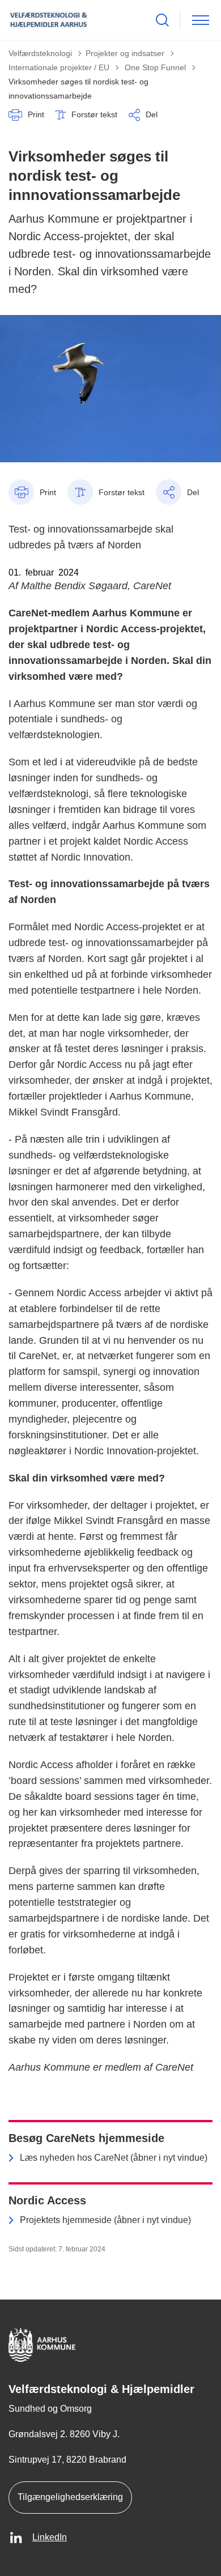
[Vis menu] (201, 20)
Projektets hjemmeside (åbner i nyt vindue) (105, 2220)
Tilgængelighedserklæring (70, 2497)
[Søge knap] (162, 20)
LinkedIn (50, 2537)
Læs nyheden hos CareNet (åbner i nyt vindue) (114, 2158)
